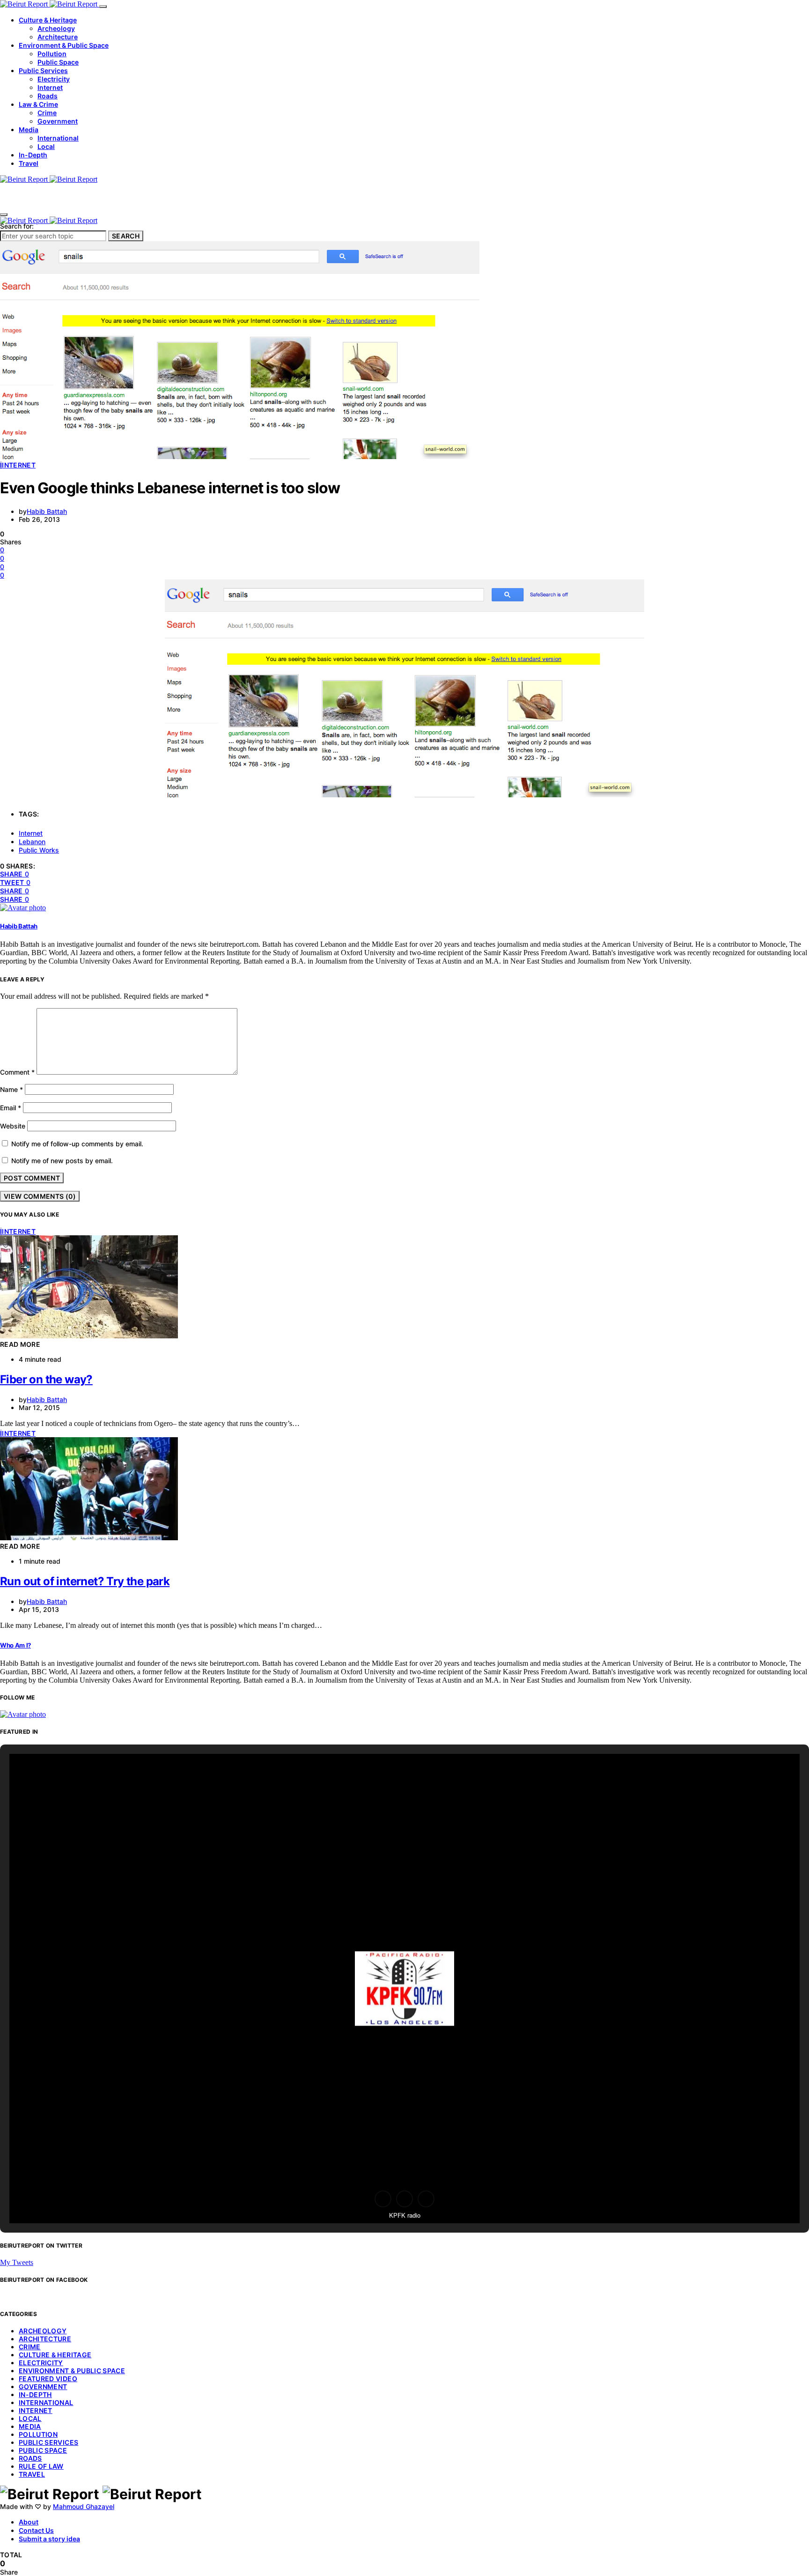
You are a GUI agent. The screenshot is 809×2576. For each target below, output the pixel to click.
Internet (50, 87)
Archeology (56, 28)
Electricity (54, 79)
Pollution (52, 54)
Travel (29, 163)
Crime (47, 113)
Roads (48, 96)
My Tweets (17, 2262)
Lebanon (32, 842)
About (29, 2522)
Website (13, 1126)
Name (11, 1089)
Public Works (39, 850)
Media (29, 130)
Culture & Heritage (48, 20)
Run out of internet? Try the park (85, 1581)
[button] (383, 2199)
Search (126, 236)
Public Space (58, 62)
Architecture (58, 37)
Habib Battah (47, 511)
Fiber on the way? (46, 1379)
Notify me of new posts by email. (62, 1161)
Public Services (43, 71)
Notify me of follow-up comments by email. (77, 1144)
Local (46, 146)
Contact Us (36, 2530)
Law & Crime (38, 104)
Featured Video (48, 2379)
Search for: (17, 226)
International (58, 138)
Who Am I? (15, 1645)
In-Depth (33, 155)
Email (11, 1108)
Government (58, 121)
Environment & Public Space (64, 45)
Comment (17, 1072)
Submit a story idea (49, 2539)
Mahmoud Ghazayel (84, 2506)
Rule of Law (41, 2466)
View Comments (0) (40, 1196)
